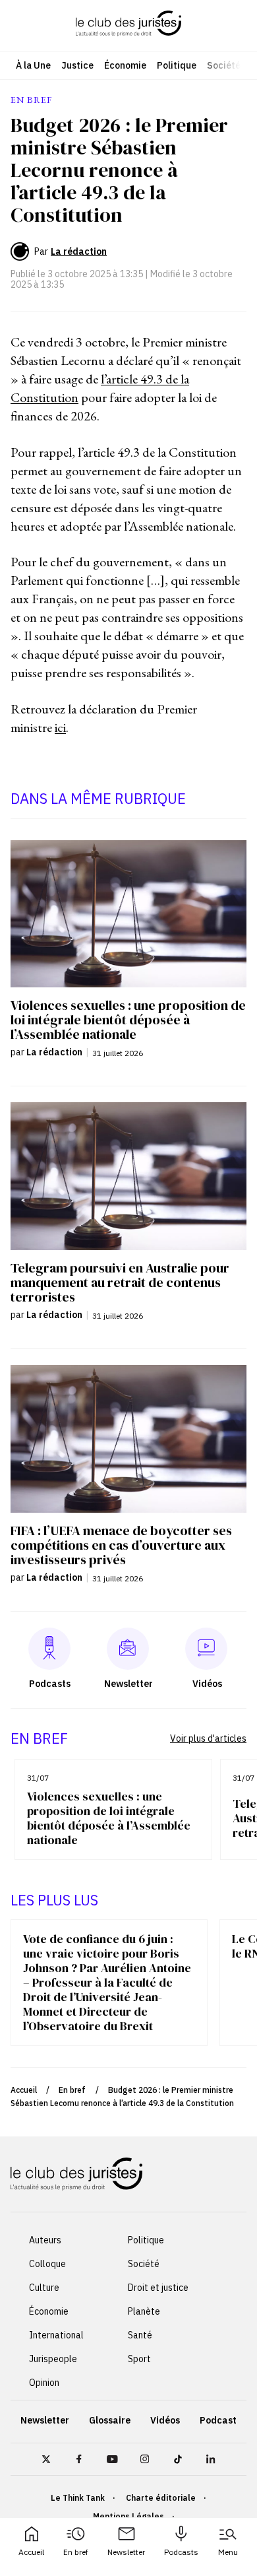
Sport (139, 2359)
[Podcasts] (49, 1649)
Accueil (31, 2552)
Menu (228, 2552)
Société (224, 65)
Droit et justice (158, 2288)
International (56, 2335)
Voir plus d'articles (208, 1738)
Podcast (218, 2420)
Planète (144, 2311)
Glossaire (110, 2420)
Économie (125, 65)
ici (60, 727)
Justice (77, 65)
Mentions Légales (128, 2516)
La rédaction (79, 251)
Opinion (44, 2383)
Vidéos (165, 2420)
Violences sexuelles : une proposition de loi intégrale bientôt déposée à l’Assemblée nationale (109, 1818)
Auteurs (45, 2240)
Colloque (47, 2264)
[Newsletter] (128, 1649)
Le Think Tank (78, 2498)
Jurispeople (53, 2359)
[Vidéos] (206, 1649)
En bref (76, 2552)
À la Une (33, 65)
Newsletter (126, 2552)
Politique (177, 65)
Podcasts (181, 2552)
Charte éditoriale (161, 2498)
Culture (44, 2288)
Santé (140, 2335)
